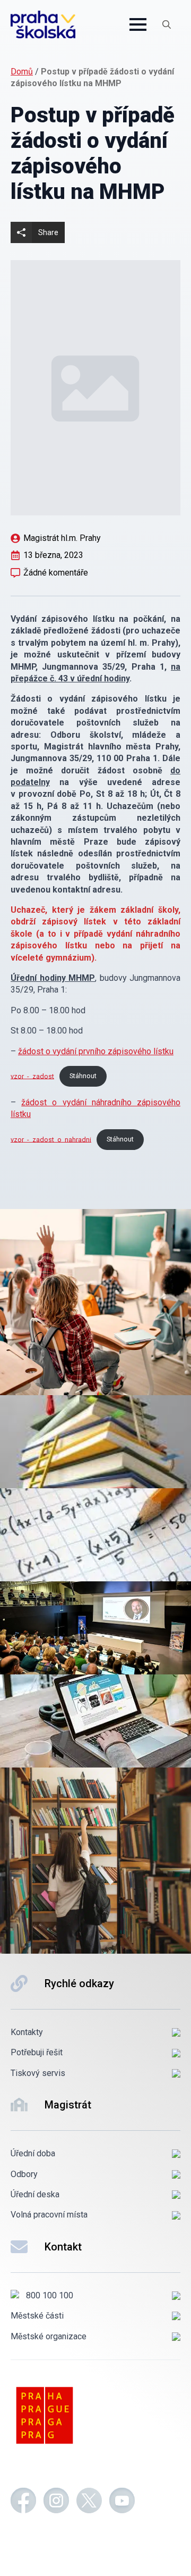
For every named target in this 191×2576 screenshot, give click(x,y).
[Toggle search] (167, 24)
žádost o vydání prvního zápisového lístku (96, 1051)
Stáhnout (83, 1076)
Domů (22, 72)
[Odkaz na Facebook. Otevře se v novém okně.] (23, 2502)
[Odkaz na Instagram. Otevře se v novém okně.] (56, 2502)
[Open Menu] (138, 24)
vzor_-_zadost (32, 1076)
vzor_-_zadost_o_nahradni (51, 1139)
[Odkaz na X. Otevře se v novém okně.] (89, 2502)
